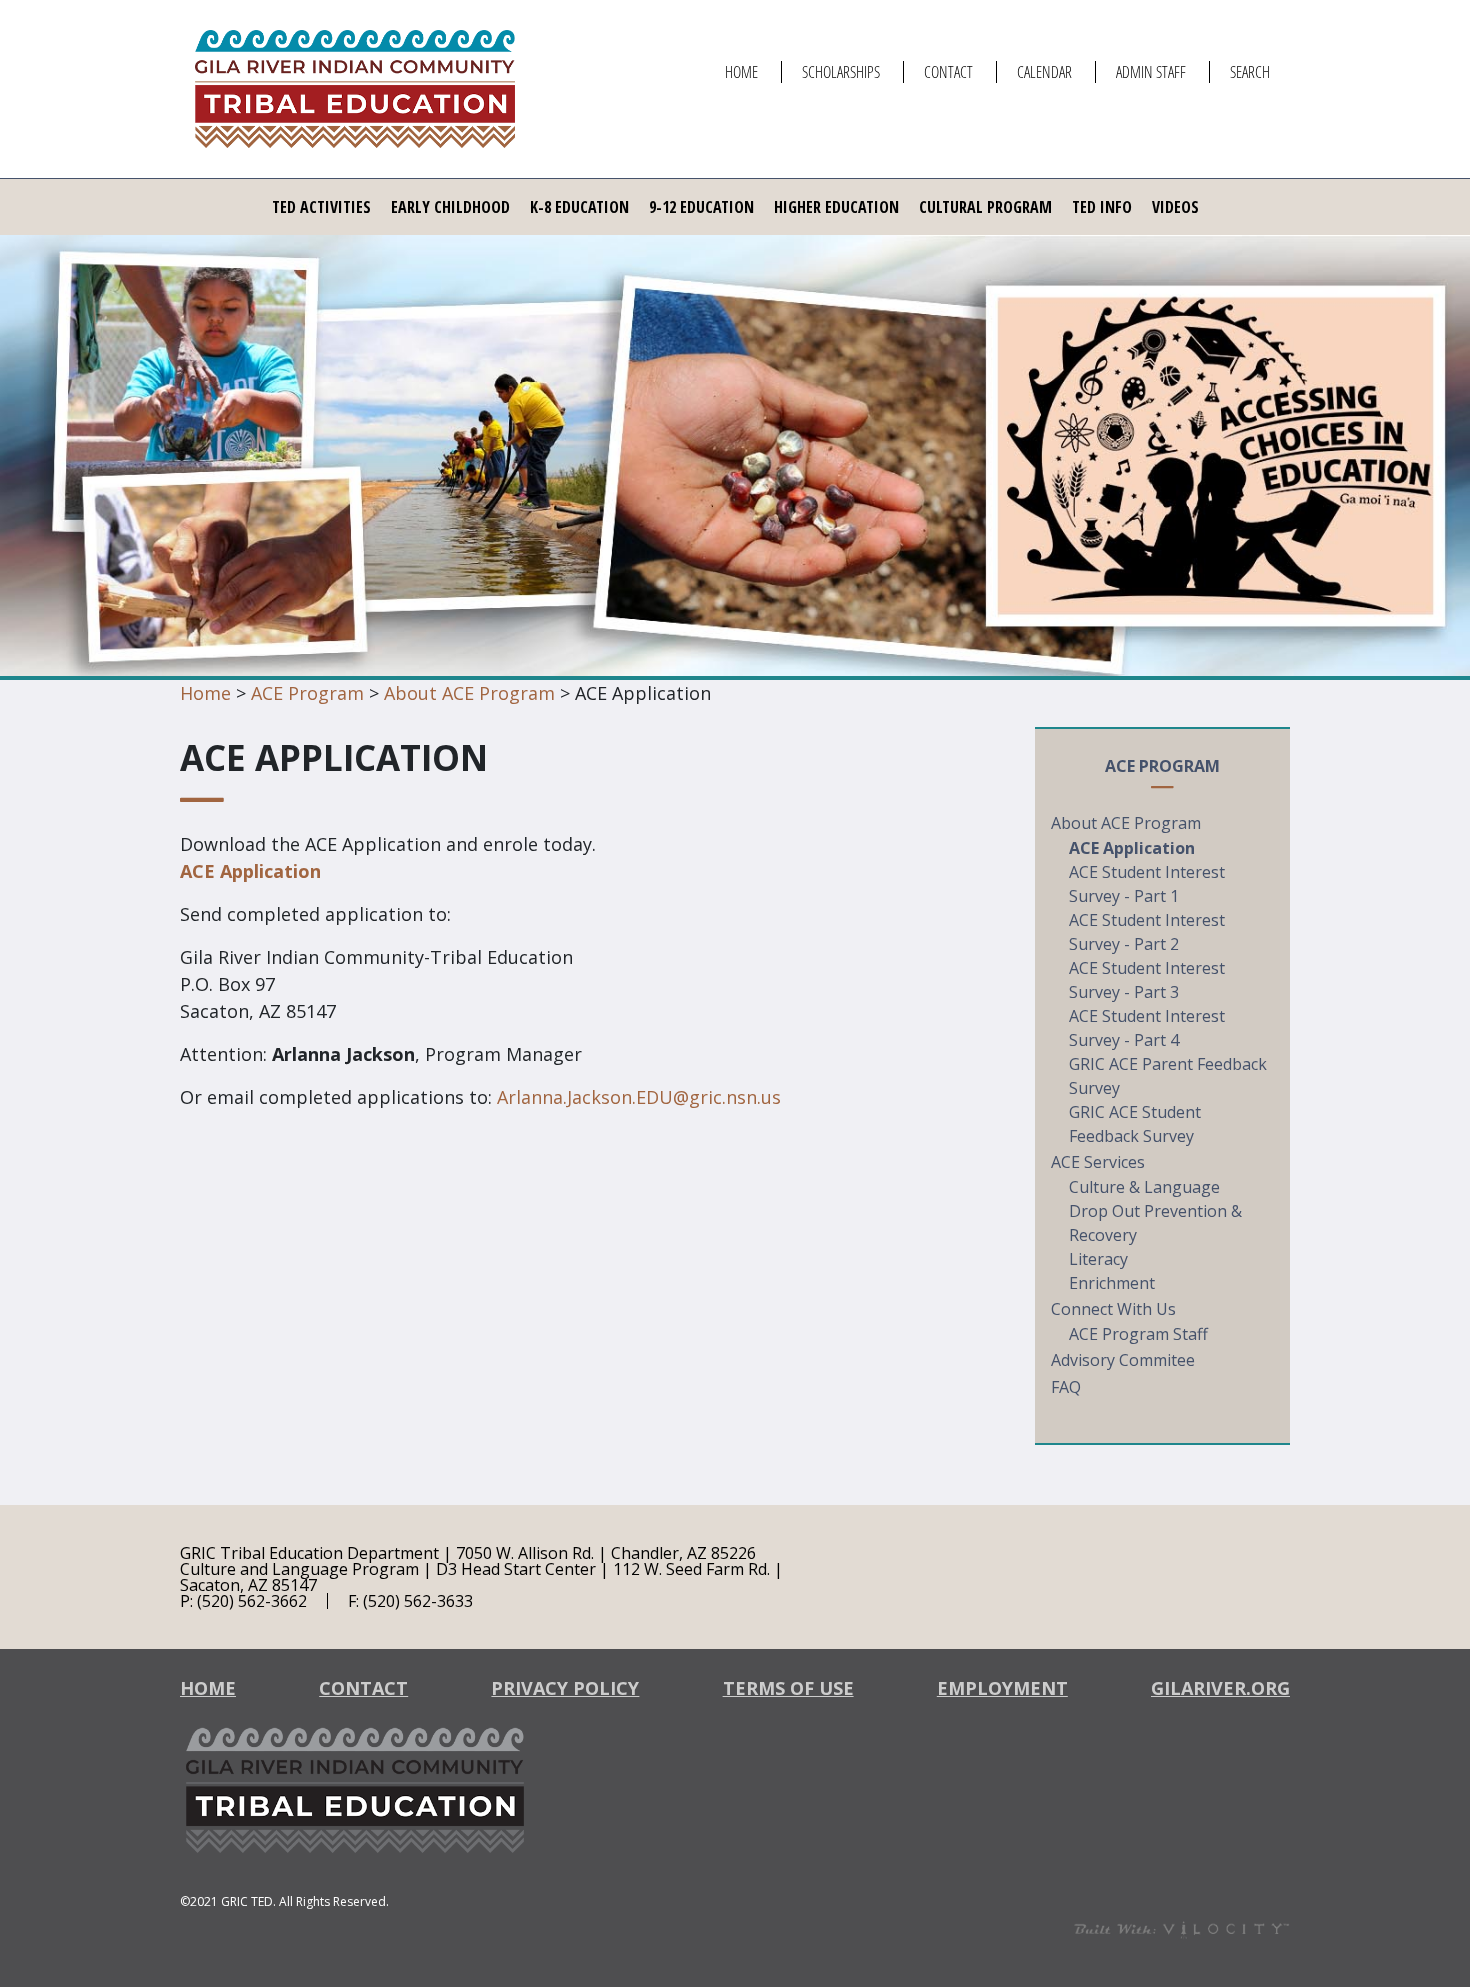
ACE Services (1098, 1162)
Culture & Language (1144, 1187)
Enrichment (1112, 1283)
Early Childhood (450, 207)
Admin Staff (1151, 72)
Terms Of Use (788, 1688)
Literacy (1098, 1259)
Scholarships (841, 72)
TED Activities (321, 207)
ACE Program (307, 693)
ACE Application (250, 871)
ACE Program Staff (1138, 1334)
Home (741, 72)
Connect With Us (1113, 1309)
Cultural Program (985, 207)
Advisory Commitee (1123, 1360)
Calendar (1044, 72)
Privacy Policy (565, 1688)
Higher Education (836, 207)
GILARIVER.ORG (1220, 1688)
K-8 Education (579, 207)
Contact (948, 72)
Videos (1175, 207)
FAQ (1066, 1387)
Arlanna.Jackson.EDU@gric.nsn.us (639, 1097)
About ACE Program (469, 693)
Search (1250, 72)
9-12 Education (701, 207)
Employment (1002, 1688)
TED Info (1102, 207)
